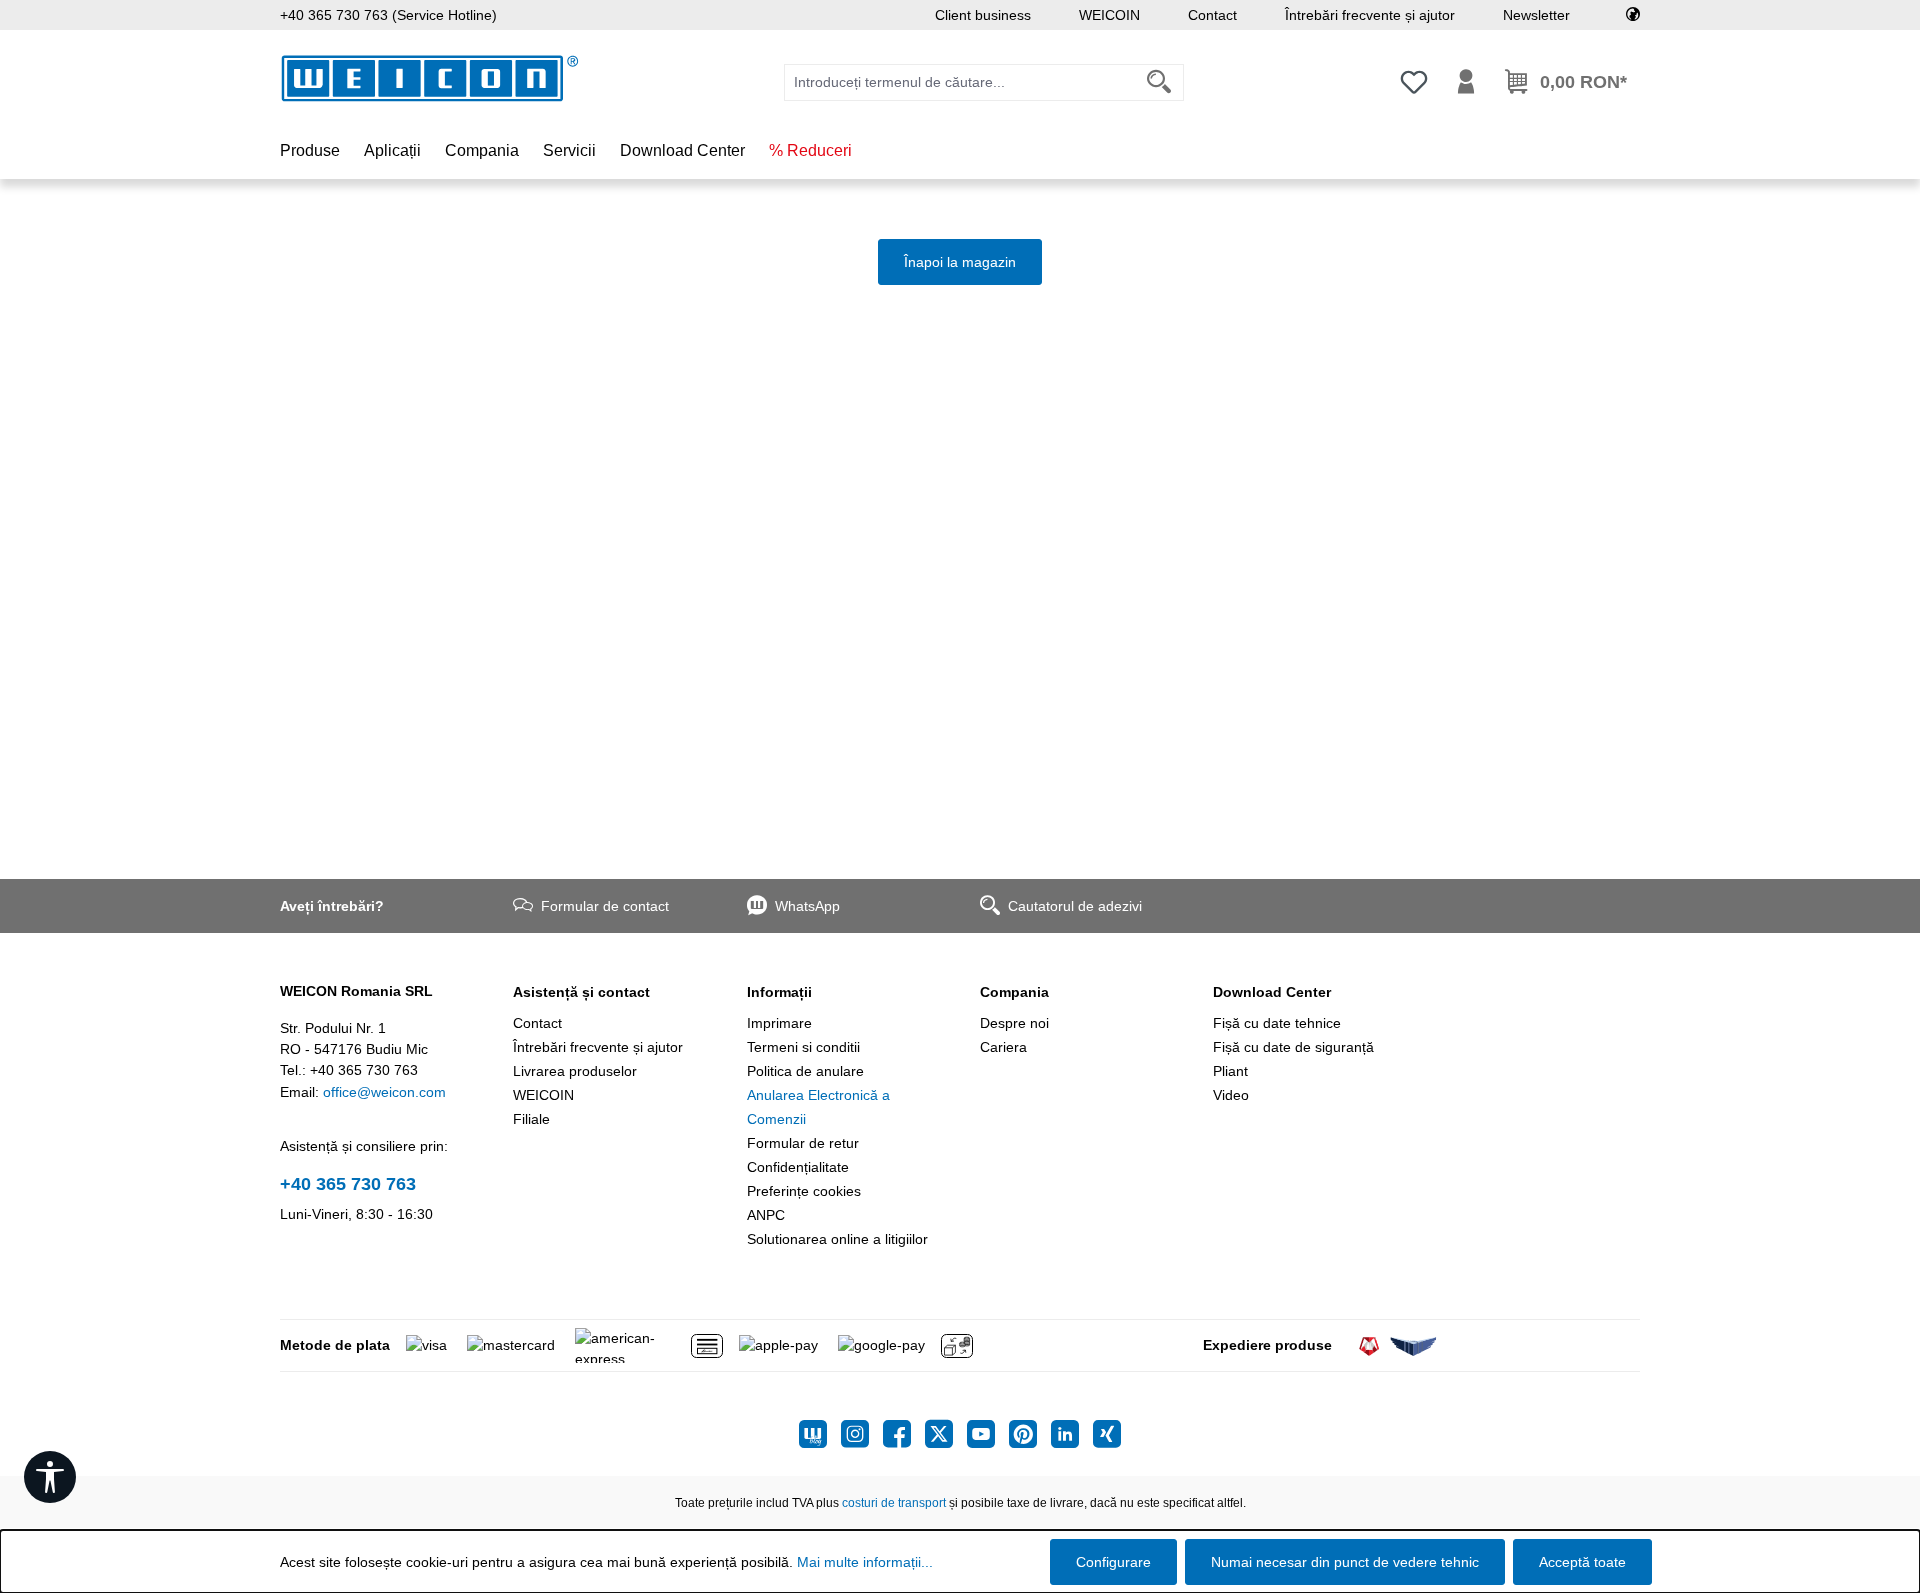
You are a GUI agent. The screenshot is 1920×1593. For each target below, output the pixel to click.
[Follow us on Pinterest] (1030, 1434)
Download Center (1272, 992)
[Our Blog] (820, 1434)
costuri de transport (894, 1503)
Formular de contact (605, 906)
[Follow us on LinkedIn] (1072, 1434)
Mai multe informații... (865, 1562)
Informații (779, 992)
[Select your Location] (1633, 15)
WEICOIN (1109, 15)
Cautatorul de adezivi (1075, 906)
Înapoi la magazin (960, 262)
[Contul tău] (1466, 82)
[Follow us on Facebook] (904, 1434)
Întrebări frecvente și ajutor (1370, 15)
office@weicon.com (384, 1092)
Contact (1212, 15)
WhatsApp (807, 906)
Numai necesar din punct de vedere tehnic (1345, 1562)
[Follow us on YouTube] (988, 1434)
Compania (1014, 992)
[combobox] (960, 82)
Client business (983, 15)
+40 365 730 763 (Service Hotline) (388, 15)
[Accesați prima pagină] (430, 78)
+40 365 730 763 (348, 1184)
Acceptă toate (1582, 1562)
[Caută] (1159, 82)
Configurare (1113, 1562)
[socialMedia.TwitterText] (946, 1434)
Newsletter (1536, 15)
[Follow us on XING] (1107, 1434)
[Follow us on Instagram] (862, 1434)
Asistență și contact (581, 992)
